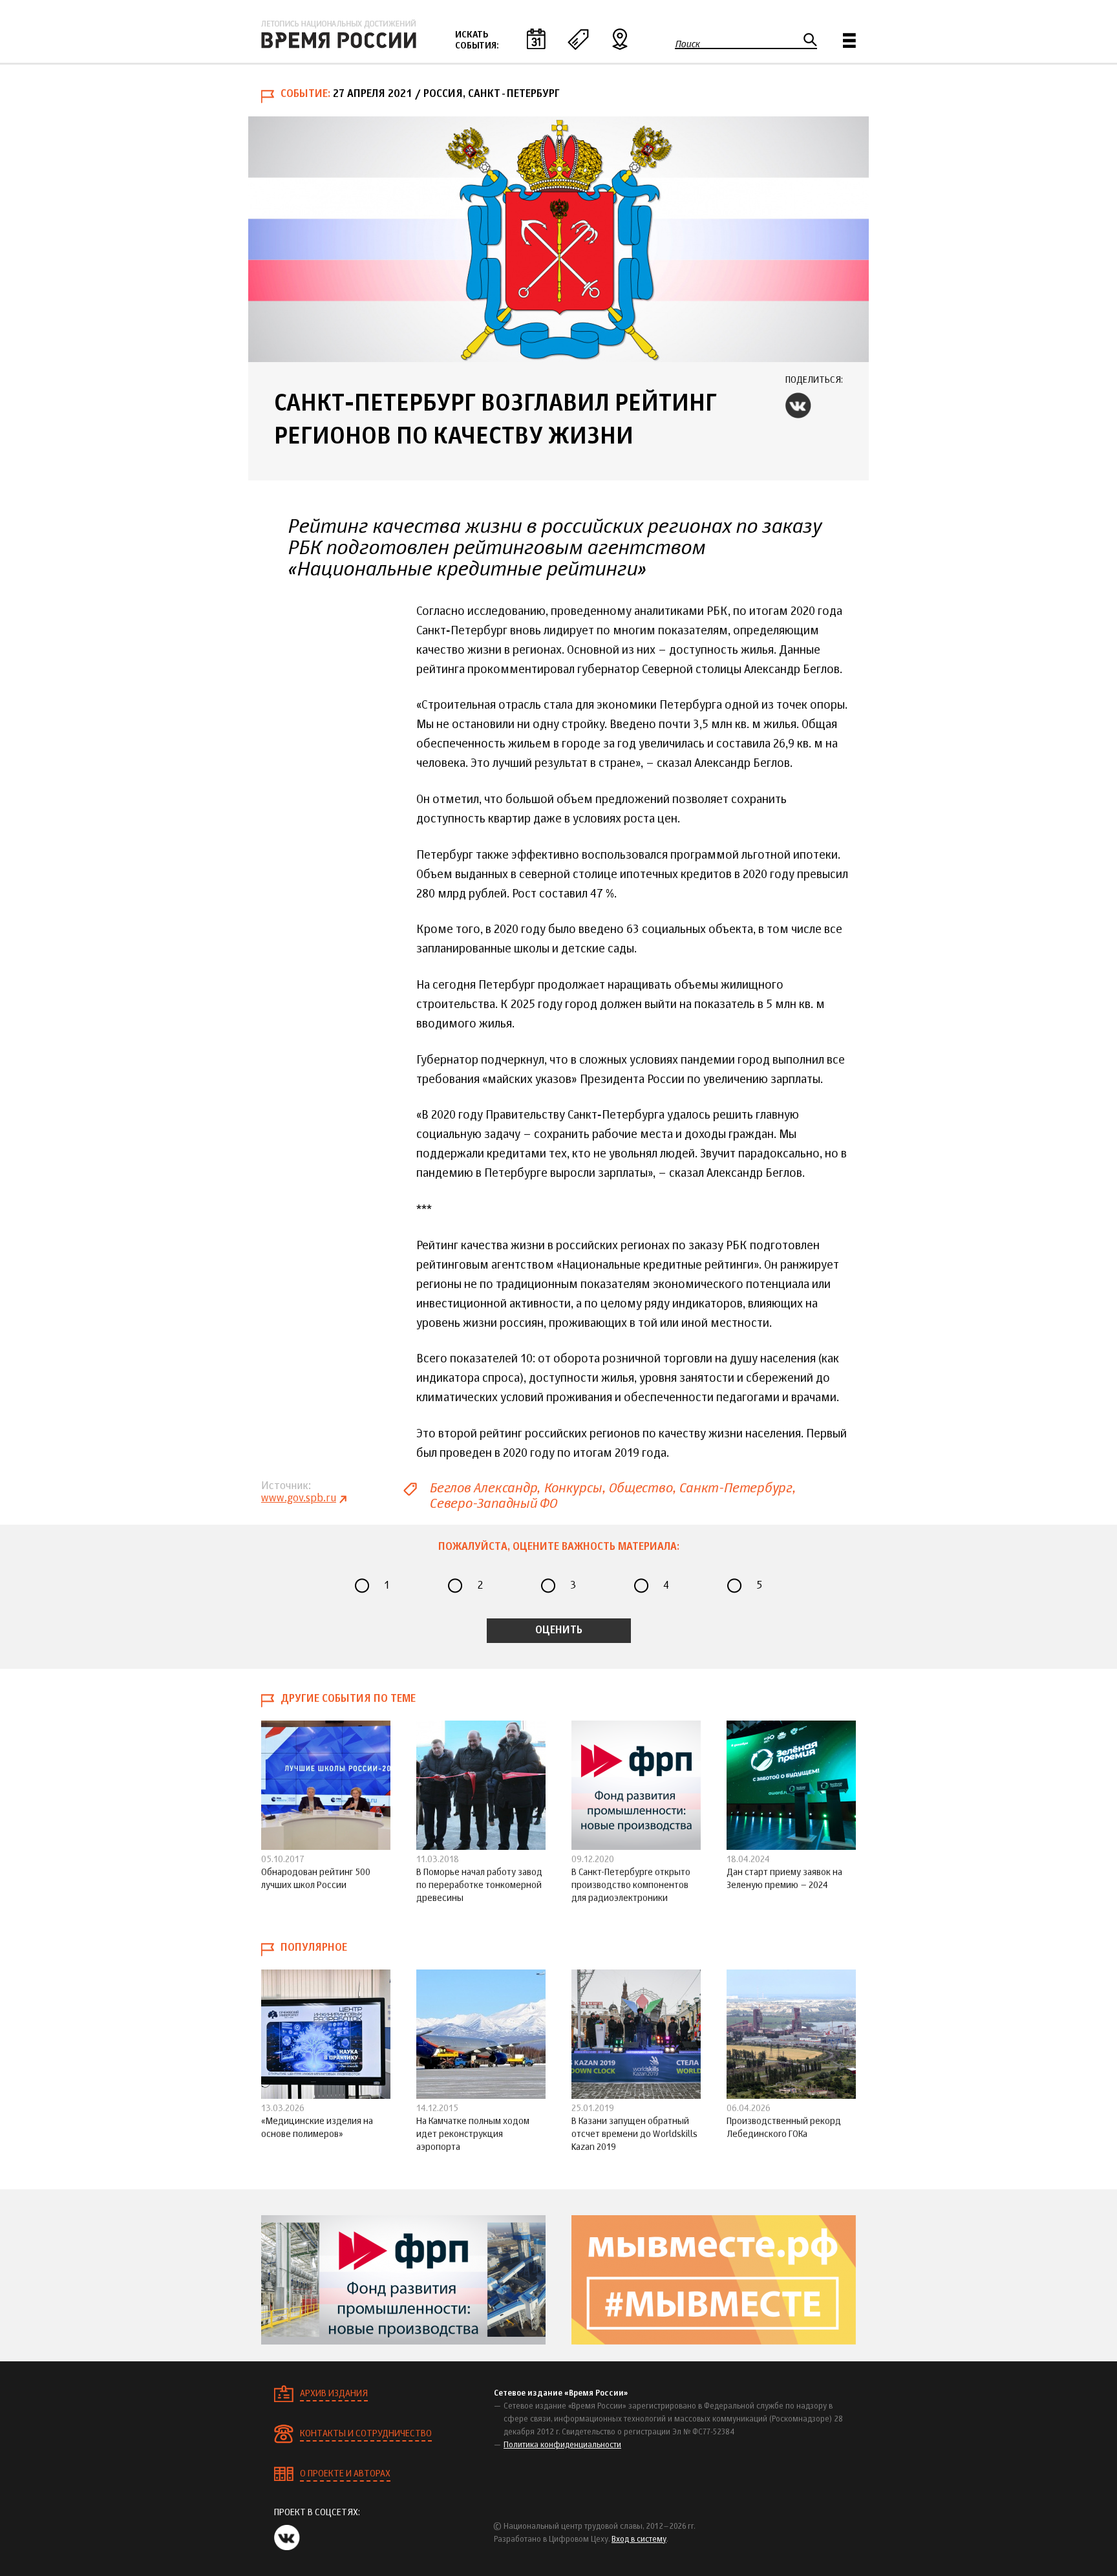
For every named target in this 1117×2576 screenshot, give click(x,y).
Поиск (687, 44)
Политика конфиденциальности (562, 2445)
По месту (620, 39)
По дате (536, 39)
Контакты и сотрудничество (366, 2434)
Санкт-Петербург (735, 1488)
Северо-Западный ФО (493, 1504)
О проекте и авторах (345, 2474)
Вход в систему (639, 2540)
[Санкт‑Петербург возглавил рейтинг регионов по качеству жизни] (558, 239)
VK (798, 405)
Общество (640, 1488)
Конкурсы (572, 1488)
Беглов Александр (483, 1488)
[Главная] (339, 34)
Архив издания (334, 2394)
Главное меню (849, 40)
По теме (578, 39)
